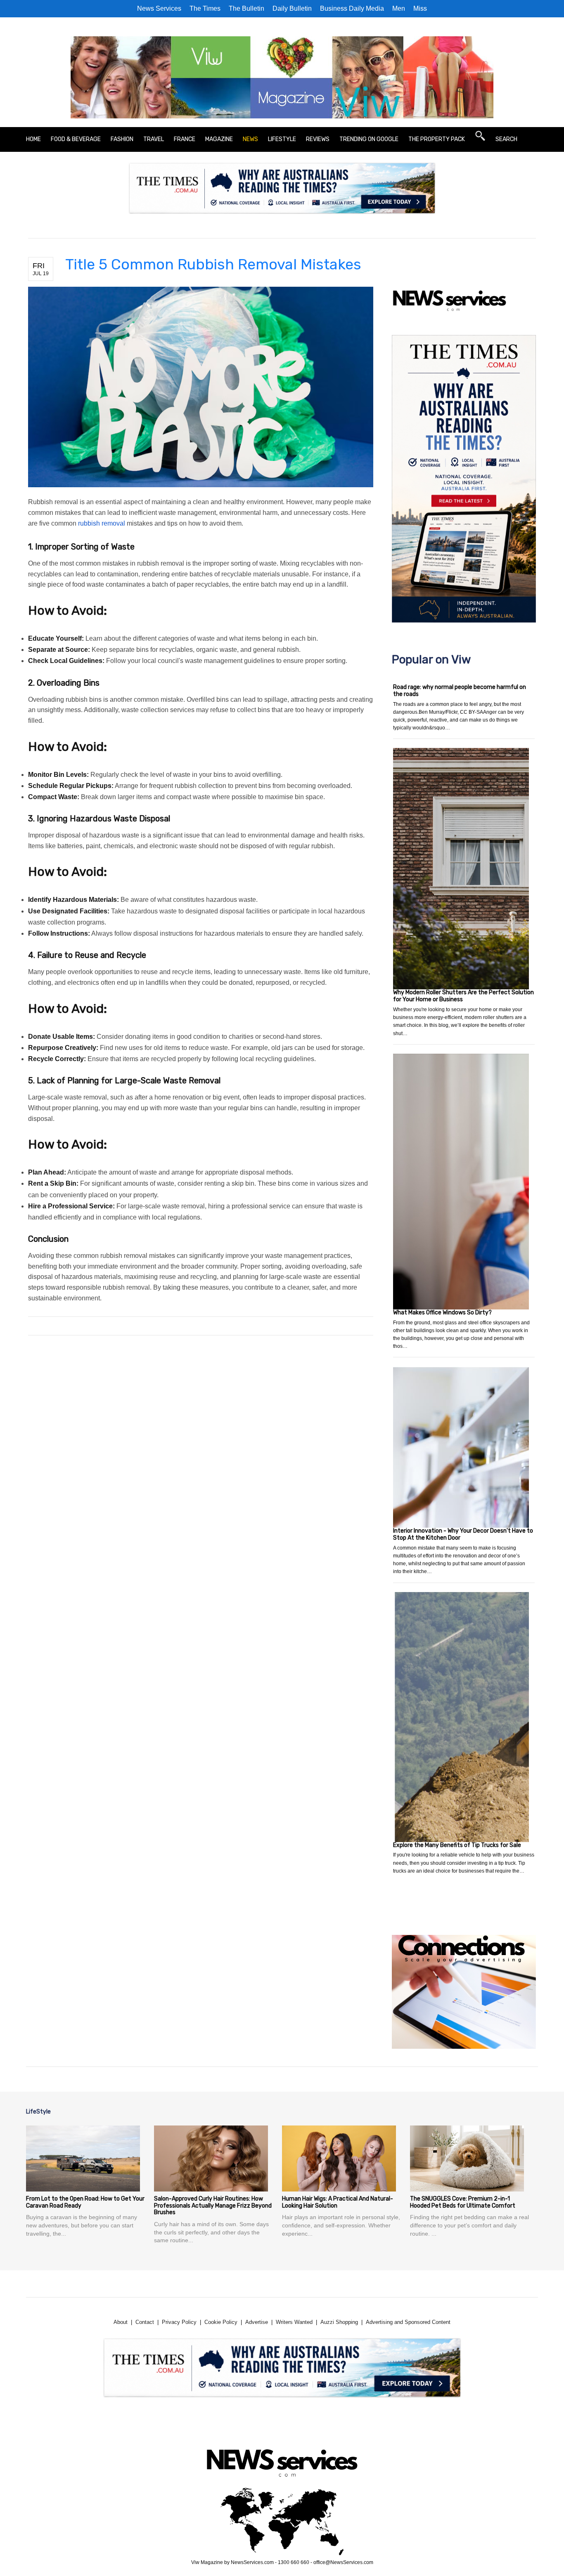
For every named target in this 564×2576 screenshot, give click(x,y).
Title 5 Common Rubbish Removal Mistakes (213, 264)
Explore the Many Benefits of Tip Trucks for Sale (457, 1845)
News (250, 139)
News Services (159, 8)
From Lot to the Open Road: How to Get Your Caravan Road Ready (85, 2202)
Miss (420, 8)
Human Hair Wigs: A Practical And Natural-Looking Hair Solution (338, 2202)
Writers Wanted (294, 2322)
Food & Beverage (76, 139)
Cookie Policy (221, 2322)
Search (506, 139)
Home (33, 139)
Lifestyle (282, 139)
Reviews (318, 139)
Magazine (219, 139)
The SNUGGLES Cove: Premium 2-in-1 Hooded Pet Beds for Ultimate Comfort (463, 2202)
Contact (145, 2322)
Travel (154, 139)
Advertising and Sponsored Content (408, 2322)
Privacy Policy (179, 2322)
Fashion (122, 139)
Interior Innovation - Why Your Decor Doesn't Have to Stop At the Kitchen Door (463, 1534)
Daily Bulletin (292, 8)
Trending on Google (369, 139)
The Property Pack (437, 139)
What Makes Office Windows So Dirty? (442, 1313)
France (185, 139)
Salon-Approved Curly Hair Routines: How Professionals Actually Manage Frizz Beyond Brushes (213, 2206)
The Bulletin (246, 8)
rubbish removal (102, 523)
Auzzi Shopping (339, 2322)
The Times (205, 8)
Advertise (257, 2322)
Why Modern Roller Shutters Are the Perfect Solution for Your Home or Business (463, 996)
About (121, 2322)
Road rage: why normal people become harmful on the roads (460, 691)
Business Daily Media (352, 8)
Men (399, 8)
